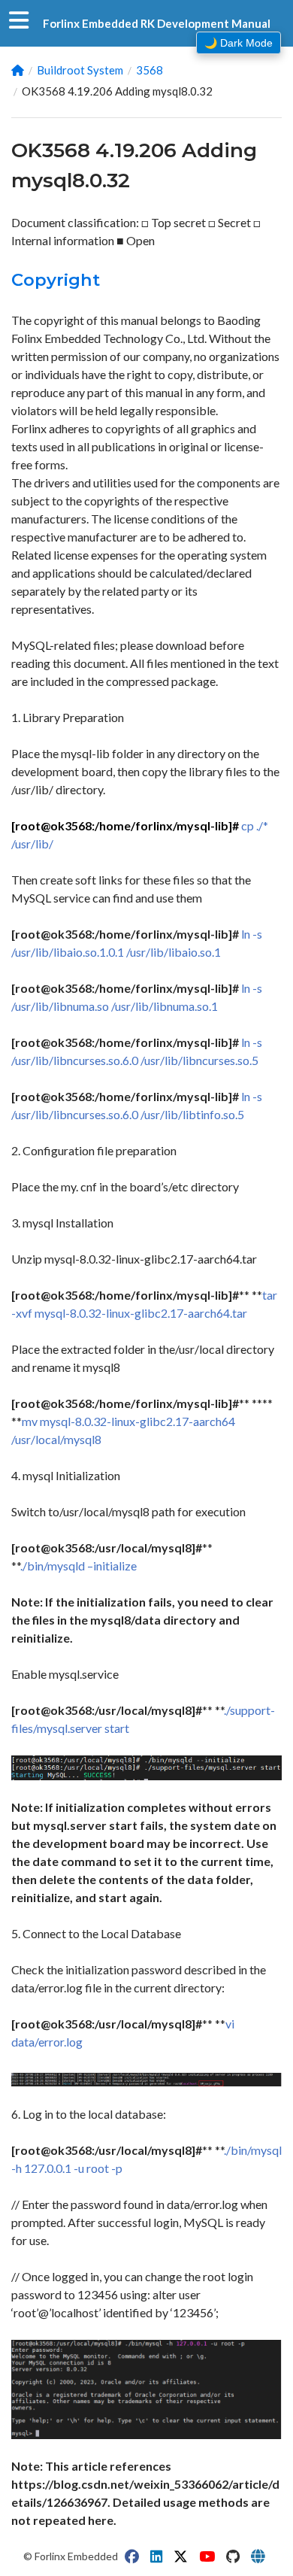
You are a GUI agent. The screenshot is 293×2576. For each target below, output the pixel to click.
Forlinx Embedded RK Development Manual (157, 23)
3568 (150, 70)
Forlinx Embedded (76, 2556)
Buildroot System (80, 70)
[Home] (18, 70)
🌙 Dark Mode (239, 43)
